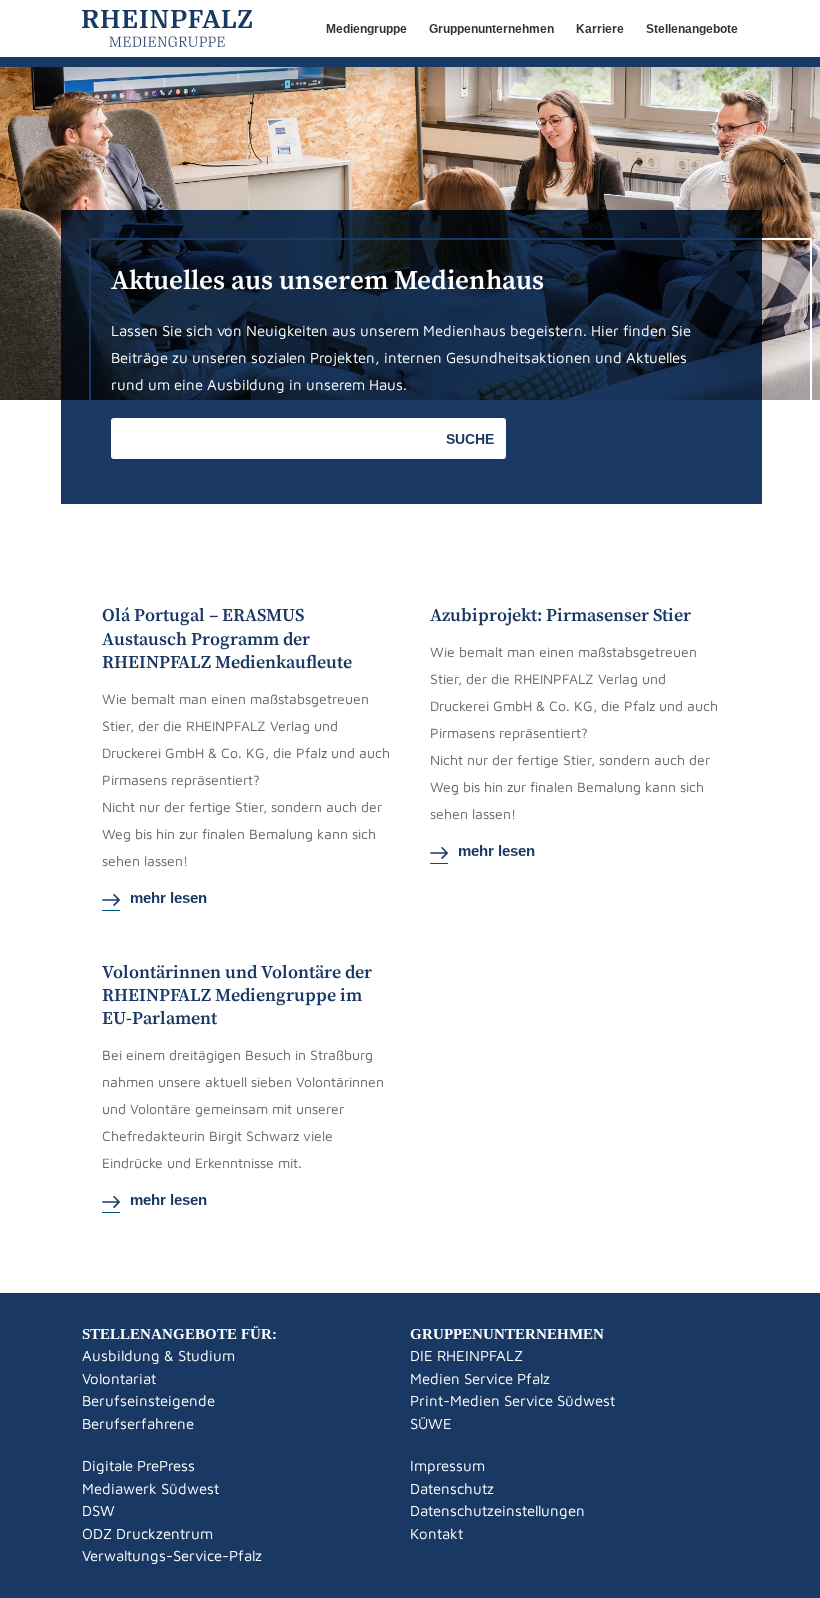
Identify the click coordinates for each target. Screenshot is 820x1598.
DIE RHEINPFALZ (466, 1355)
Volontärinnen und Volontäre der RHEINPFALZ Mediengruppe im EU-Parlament (237, 996)
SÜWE (431, 1423)
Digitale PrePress (138, 1465)
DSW (98, 1510)
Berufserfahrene (138, 1423)
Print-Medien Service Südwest (512, 1400)
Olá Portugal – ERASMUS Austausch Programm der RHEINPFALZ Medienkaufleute (227, 639)
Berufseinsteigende (148, 1400)
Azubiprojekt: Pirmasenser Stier (560, 615)
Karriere (600, 29)
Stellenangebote (692, 29)
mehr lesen (168, 897)
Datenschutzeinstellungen (497, 1510)
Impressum (447, 1465)
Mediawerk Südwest (150, 1488)
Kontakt (436, 1533)
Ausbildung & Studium (158, 1355)
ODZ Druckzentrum (147, 1533)
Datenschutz (452, 1488)
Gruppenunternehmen (491, 29)
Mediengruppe (366, 29)
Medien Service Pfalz (480, 1378)
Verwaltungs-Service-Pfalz (172, 1555)
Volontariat (119, 1378)
